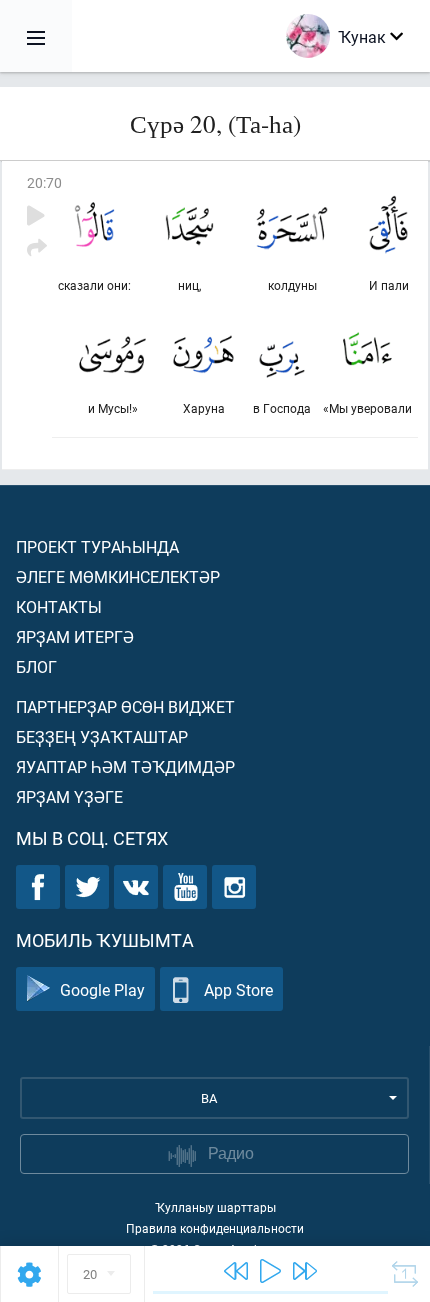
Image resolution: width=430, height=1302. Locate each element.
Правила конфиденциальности (215, 1228)
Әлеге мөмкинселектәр (118, 576)
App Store (238, 989)
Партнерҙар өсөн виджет (125, 706)
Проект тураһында (97, 546)
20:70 (44, 182)
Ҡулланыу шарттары (215, 1207)
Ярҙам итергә (75, 636)
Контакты (59, 606)
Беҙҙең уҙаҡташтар (102, 736)
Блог (36, 666)
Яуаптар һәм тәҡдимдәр (125, 766)
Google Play (102, 989)
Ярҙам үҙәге (69, 796)
